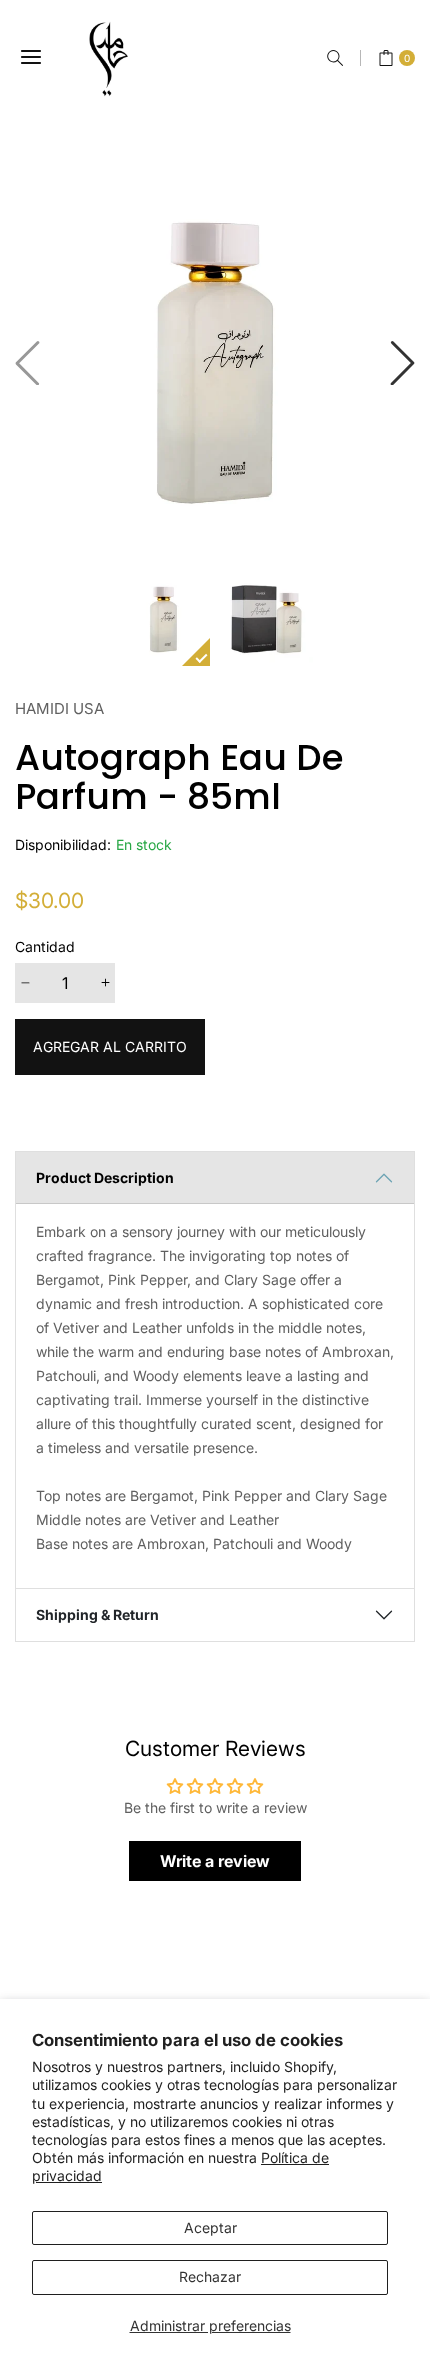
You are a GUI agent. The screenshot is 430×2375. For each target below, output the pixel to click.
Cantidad (45, 946)
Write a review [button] (215, 1861)
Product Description (105, 1177)
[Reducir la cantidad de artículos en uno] (25, 983)
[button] (335, 58)
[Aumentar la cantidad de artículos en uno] (105, 983)
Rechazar (210, 2276)
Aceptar (210, 2227)
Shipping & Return (97, 1614)
